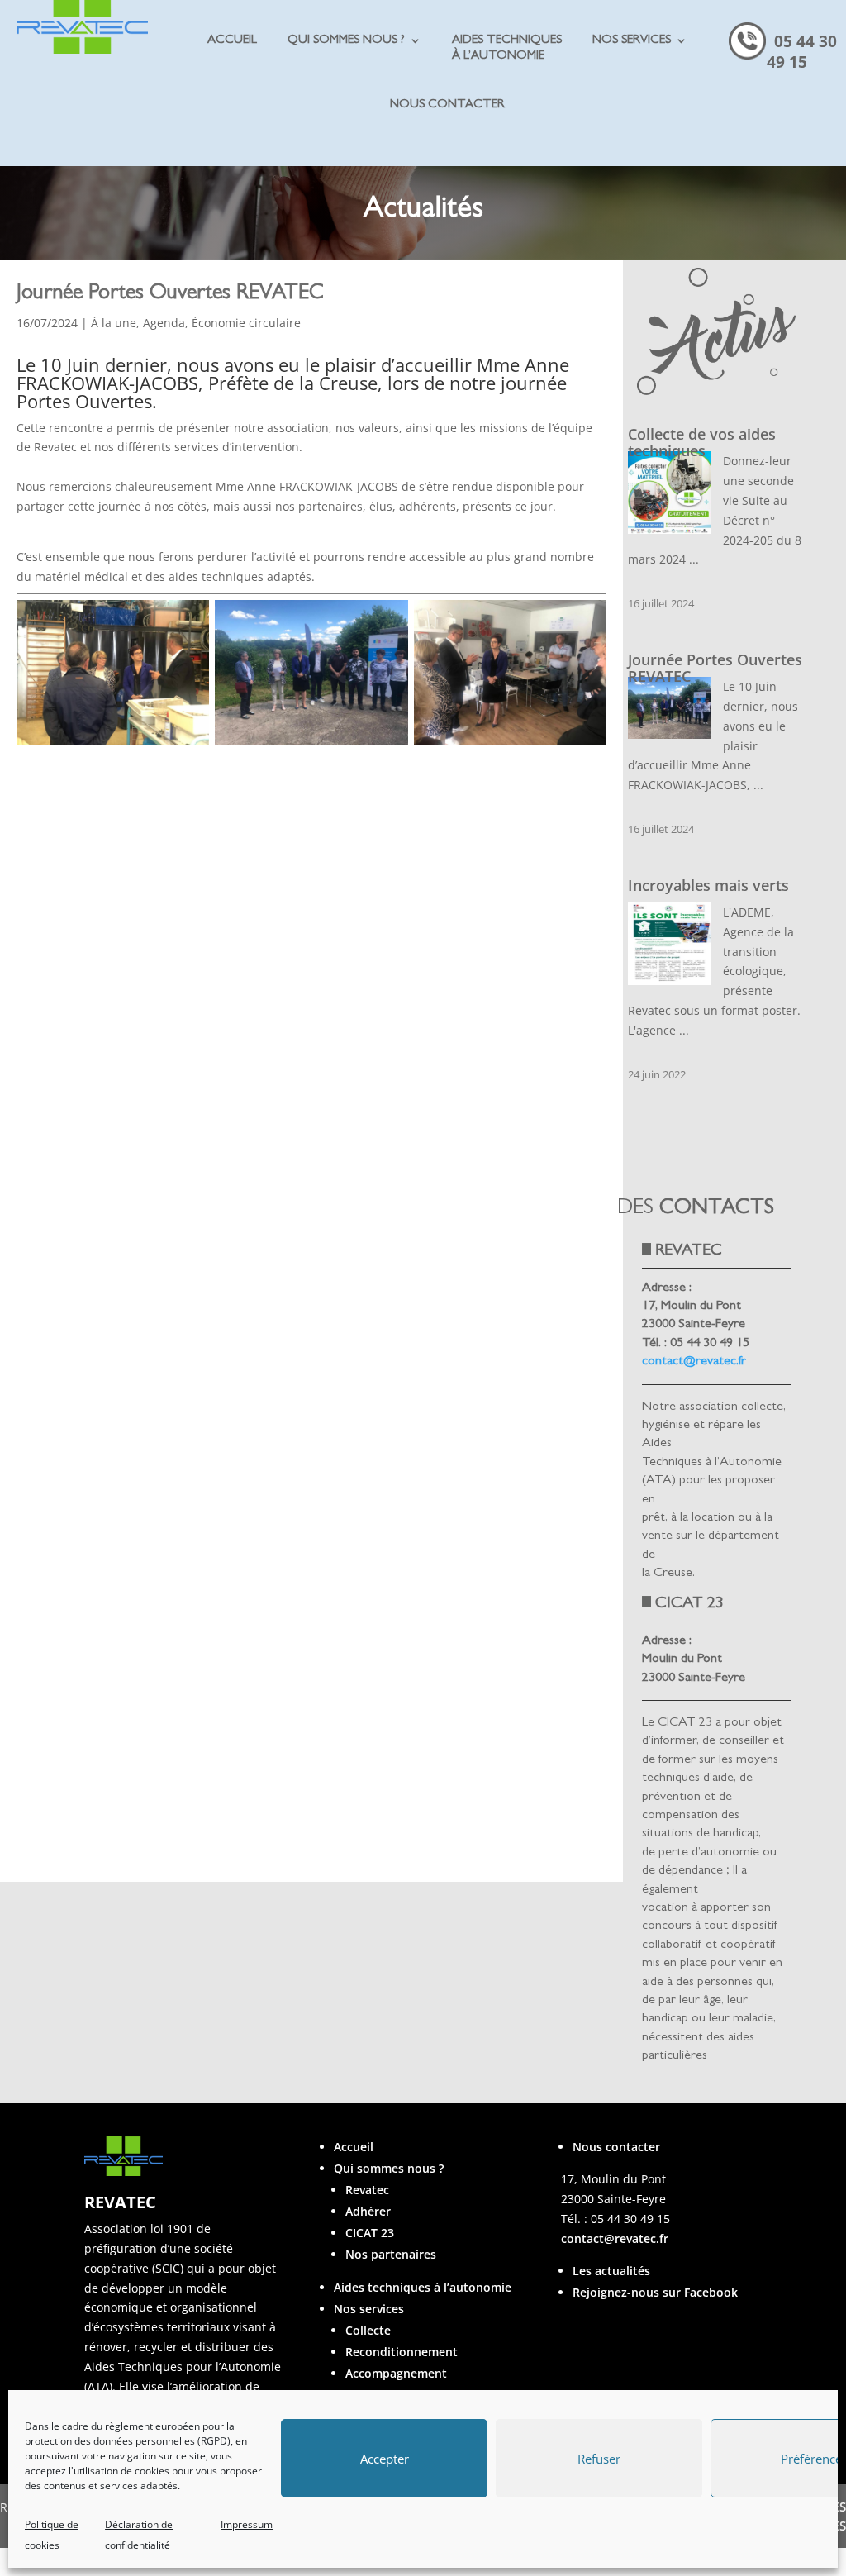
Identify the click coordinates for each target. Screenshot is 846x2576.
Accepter (385, 2459)
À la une (114, 323)
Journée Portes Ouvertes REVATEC (715, 668)
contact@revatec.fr (694, 1362)
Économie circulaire (246, 323)
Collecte (368, 2330)
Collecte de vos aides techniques (702, 442)
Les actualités (611, 2271)
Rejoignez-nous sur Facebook (655, 2292)
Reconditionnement (402, 2352)
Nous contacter (616, 2147)
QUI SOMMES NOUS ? (346, 41)
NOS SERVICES (632, 41)
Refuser (599, 2459)
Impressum (247, 2524)
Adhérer (368, 2211)
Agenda (164, 323)
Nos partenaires (391, 2254)
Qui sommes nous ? (389, 2168)
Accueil (354, 2147)
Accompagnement (396, 2373)
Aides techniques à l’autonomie (423, 2287)
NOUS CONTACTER (447, 105)
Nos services (369, 2309)
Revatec (367, 2190)
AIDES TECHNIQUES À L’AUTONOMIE (507, 49)
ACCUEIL (232, 41)
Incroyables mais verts (708, 885)
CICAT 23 (370, 2233)
